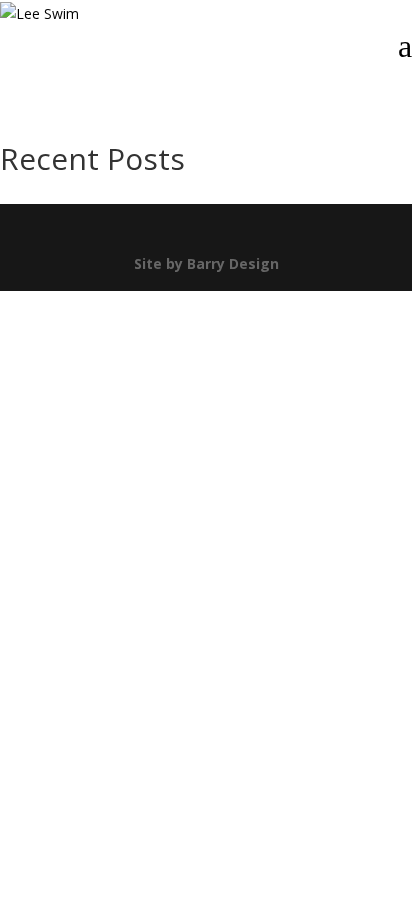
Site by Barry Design (206, 263)
